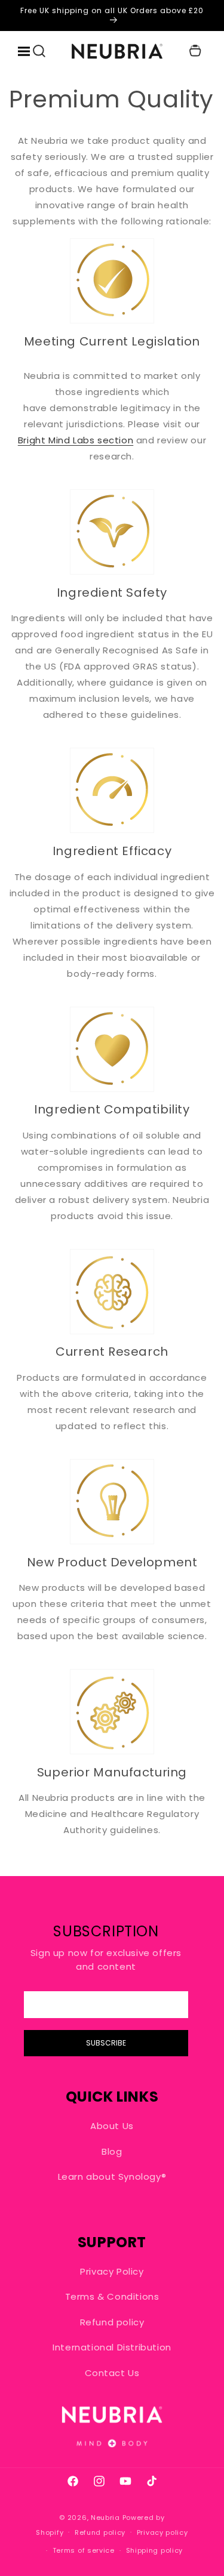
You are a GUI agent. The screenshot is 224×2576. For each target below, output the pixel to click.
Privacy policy (162, 2532)
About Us (112, 2126)
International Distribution (112, 2347)
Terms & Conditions (112, 2296)
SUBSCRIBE (106, 2043)
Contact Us (112, 2373)
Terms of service (84, 2550)
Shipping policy (155, 2550)
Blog (112, 2151)
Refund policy (112, 2322)
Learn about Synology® (112, 2177)
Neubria (105, 2518)
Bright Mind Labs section (76, 440)
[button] (39, 51)
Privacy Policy (112, 2271)
